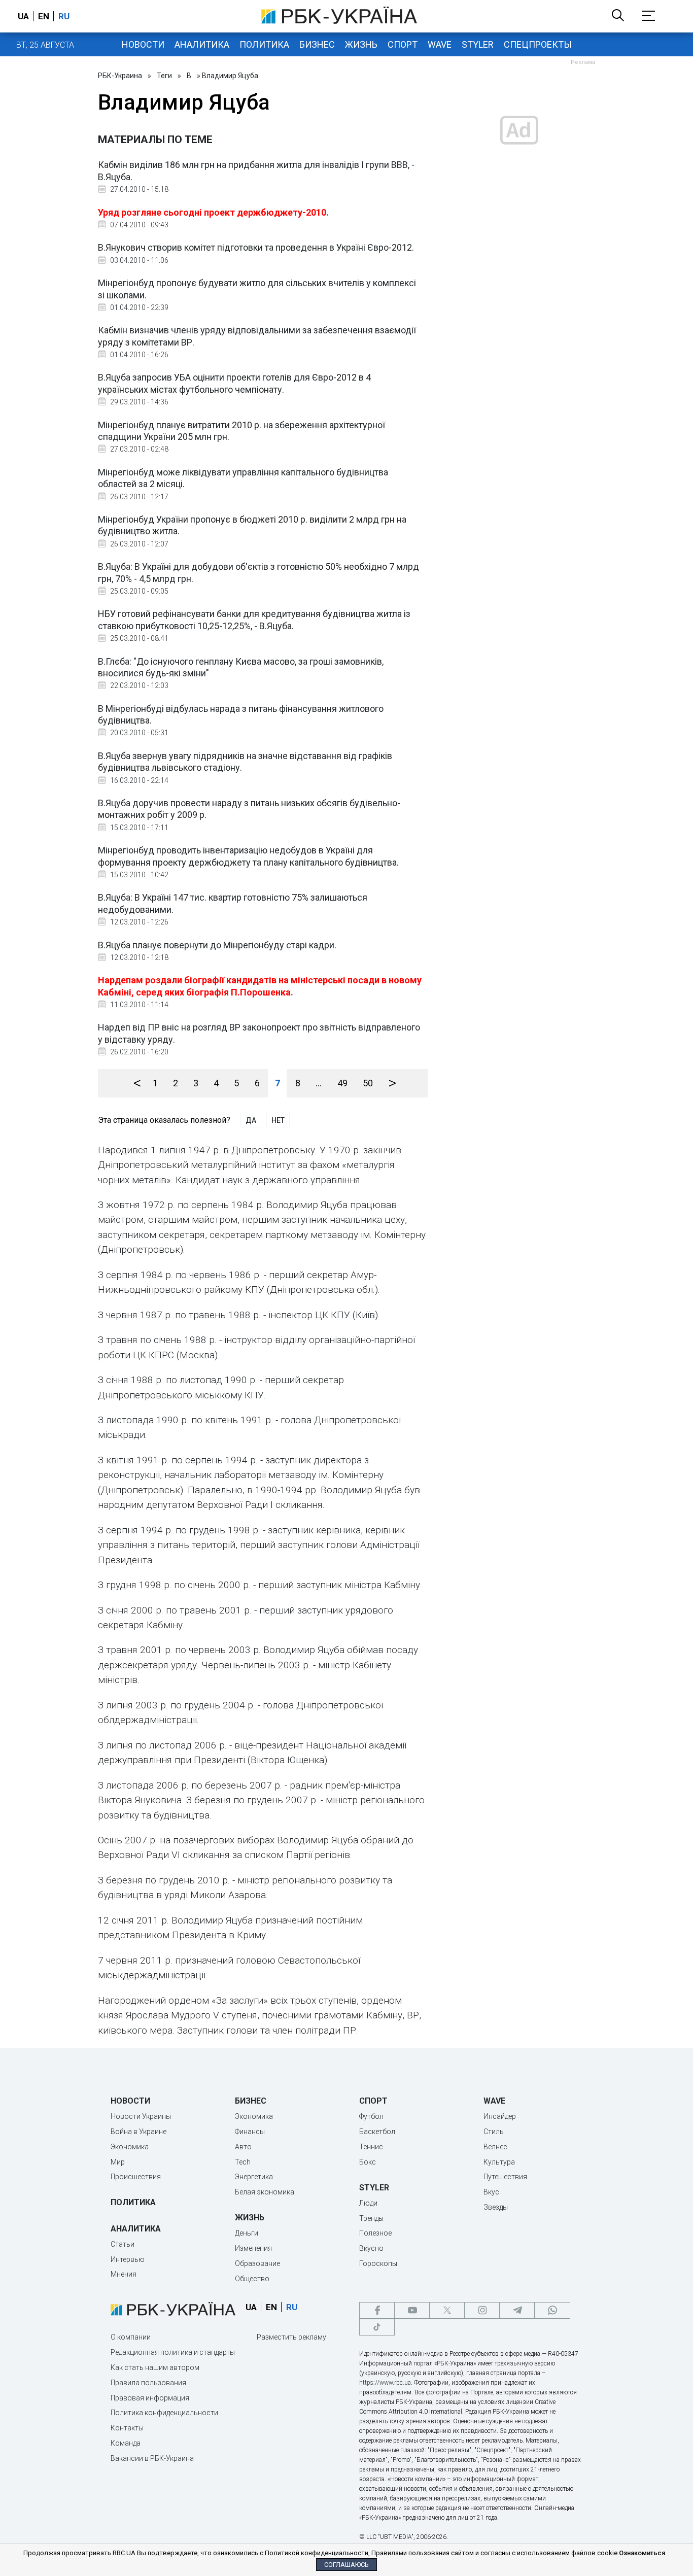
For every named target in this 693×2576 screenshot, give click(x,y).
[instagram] (482, 2310)
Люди (368, 2203)
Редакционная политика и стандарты (173, 2352)
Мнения (124, 2274)
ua (23, 16)
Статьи (123, 2244)
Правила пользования (148, 2383)
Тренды (371, 2218)
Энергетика (254, 2177)
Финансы (250, 2132)
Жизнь (361, 44)
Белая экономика (265, 2192)
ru (64, 16)
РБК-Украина (120, 76)
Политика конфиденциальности (164, 2413)
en (44, 16)
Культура (499, 2162)
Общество (252, 2279)
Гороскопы (378, 2263)
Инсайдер (500, 2116)
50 (368, 1083)
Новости (143, 44)
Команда (126, 2443)
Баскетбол (377, 2132)
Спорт (403, 44)
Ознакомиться (642, 2553)
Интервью (128, 2259)
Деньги (247, 2233)
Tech (243, 2162)
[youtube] (412, 2310)
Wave (440, 44)
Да (251, 1120)
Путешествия (505, 2177)
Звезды (496, 2207)
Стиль (494, 2132)
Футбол (371, 2116)
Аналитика (202, 44)
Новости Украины (141, 2116)
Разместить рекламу (291, 2337)
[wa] (552, 2310)
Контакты (127, 2428)
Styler (478, 44)
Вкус (491, 2192)
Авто (243, 2147)
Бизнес (317, 44)
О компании (131, 2337)
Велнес (495, 2147)
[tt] (377, 2327)
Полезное (375, 2233)
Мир (118, 2162)
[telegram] (517, 2310)
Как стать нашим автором (155, 2367)
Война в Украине (138, 2132)
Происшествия (136, 2177)
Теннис (371, 2147)
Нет (278, 1120)
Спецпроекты (538, 44)
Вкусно (371, 2248)
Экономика (130, 2147)
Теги (164, 76)
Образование (257, 2263)
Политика (264, 44)
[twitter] (447, 2310)
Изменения (253, 2248)
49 (342, 1083)
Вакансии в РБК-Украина (152, 2458)
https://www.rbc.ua (385, 2383)
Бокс (368, 2162)
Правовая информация (150, 2398)
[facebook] (377, 2310)
